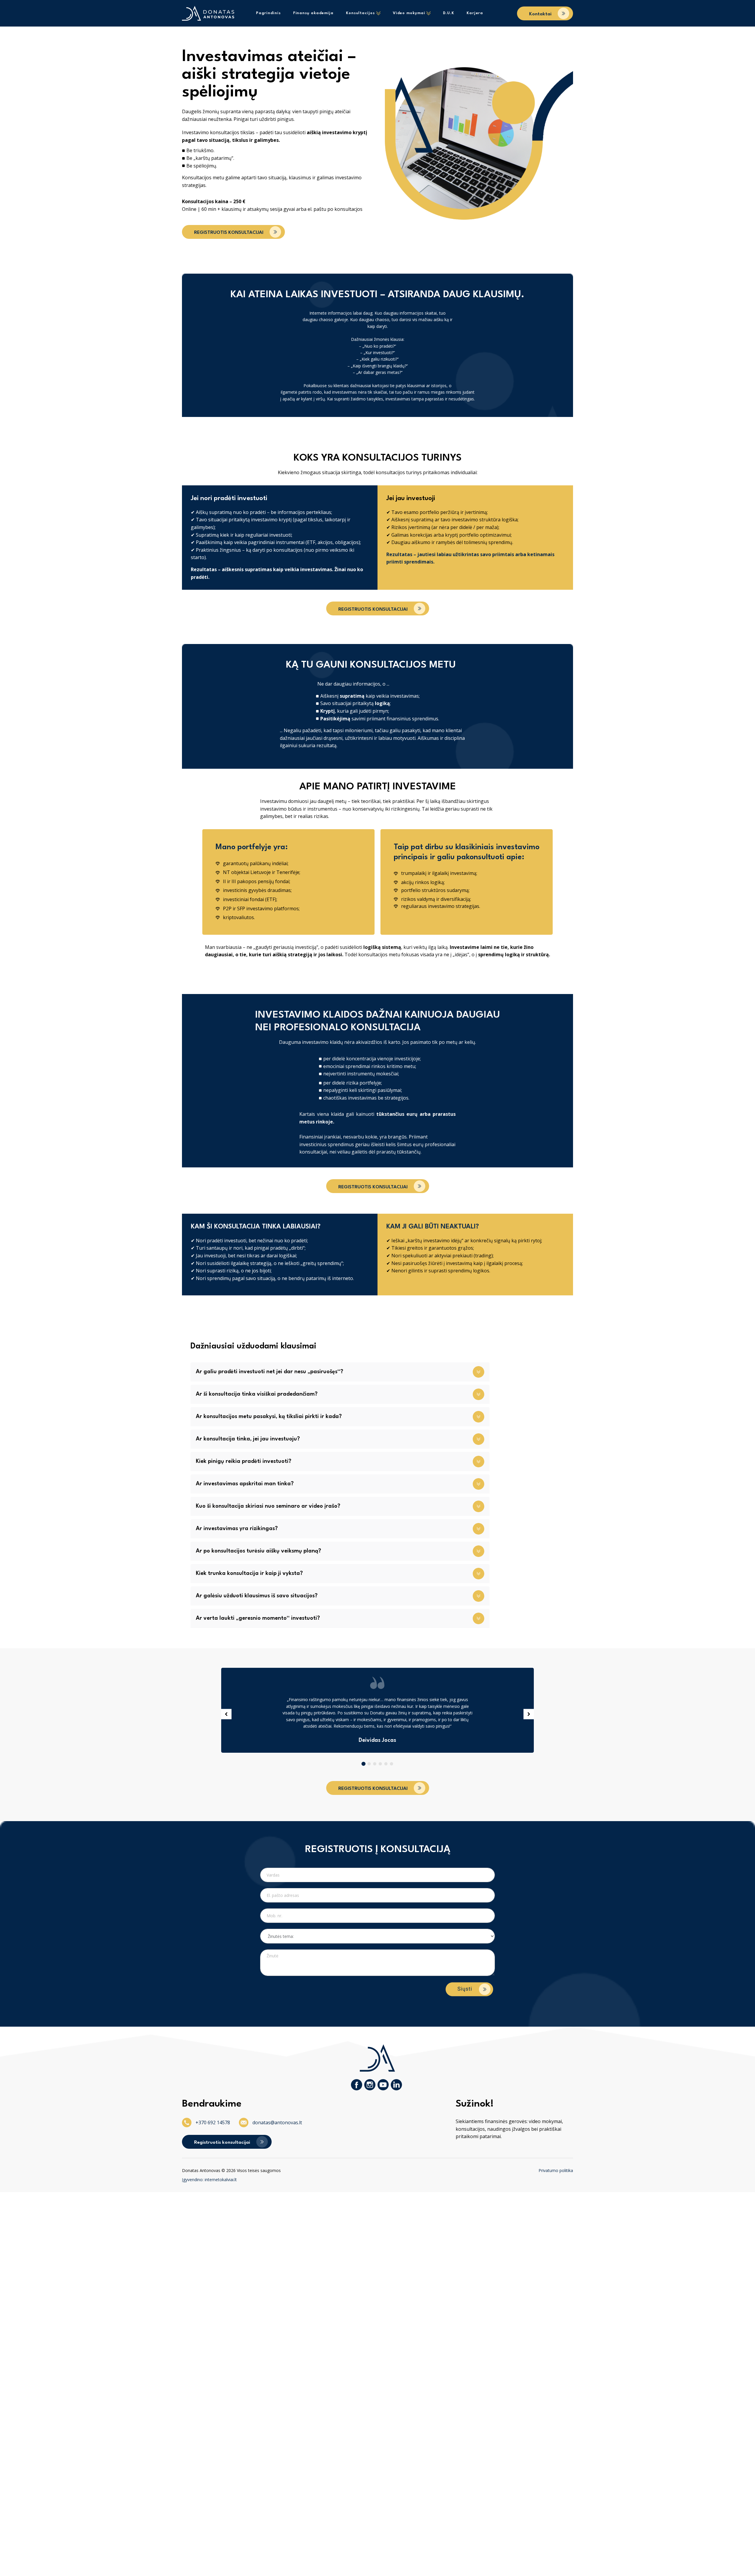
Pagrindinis (268, 13)
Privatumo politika (556, 2170)
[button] (545, 13)
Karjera (475, 13)
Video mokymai (409, 13)
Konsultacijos (360, 13)
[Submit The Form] (469, 1990)
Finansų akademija (313, 13)
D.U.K (449, 13)
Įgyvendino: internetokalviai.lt (209, 2180)
